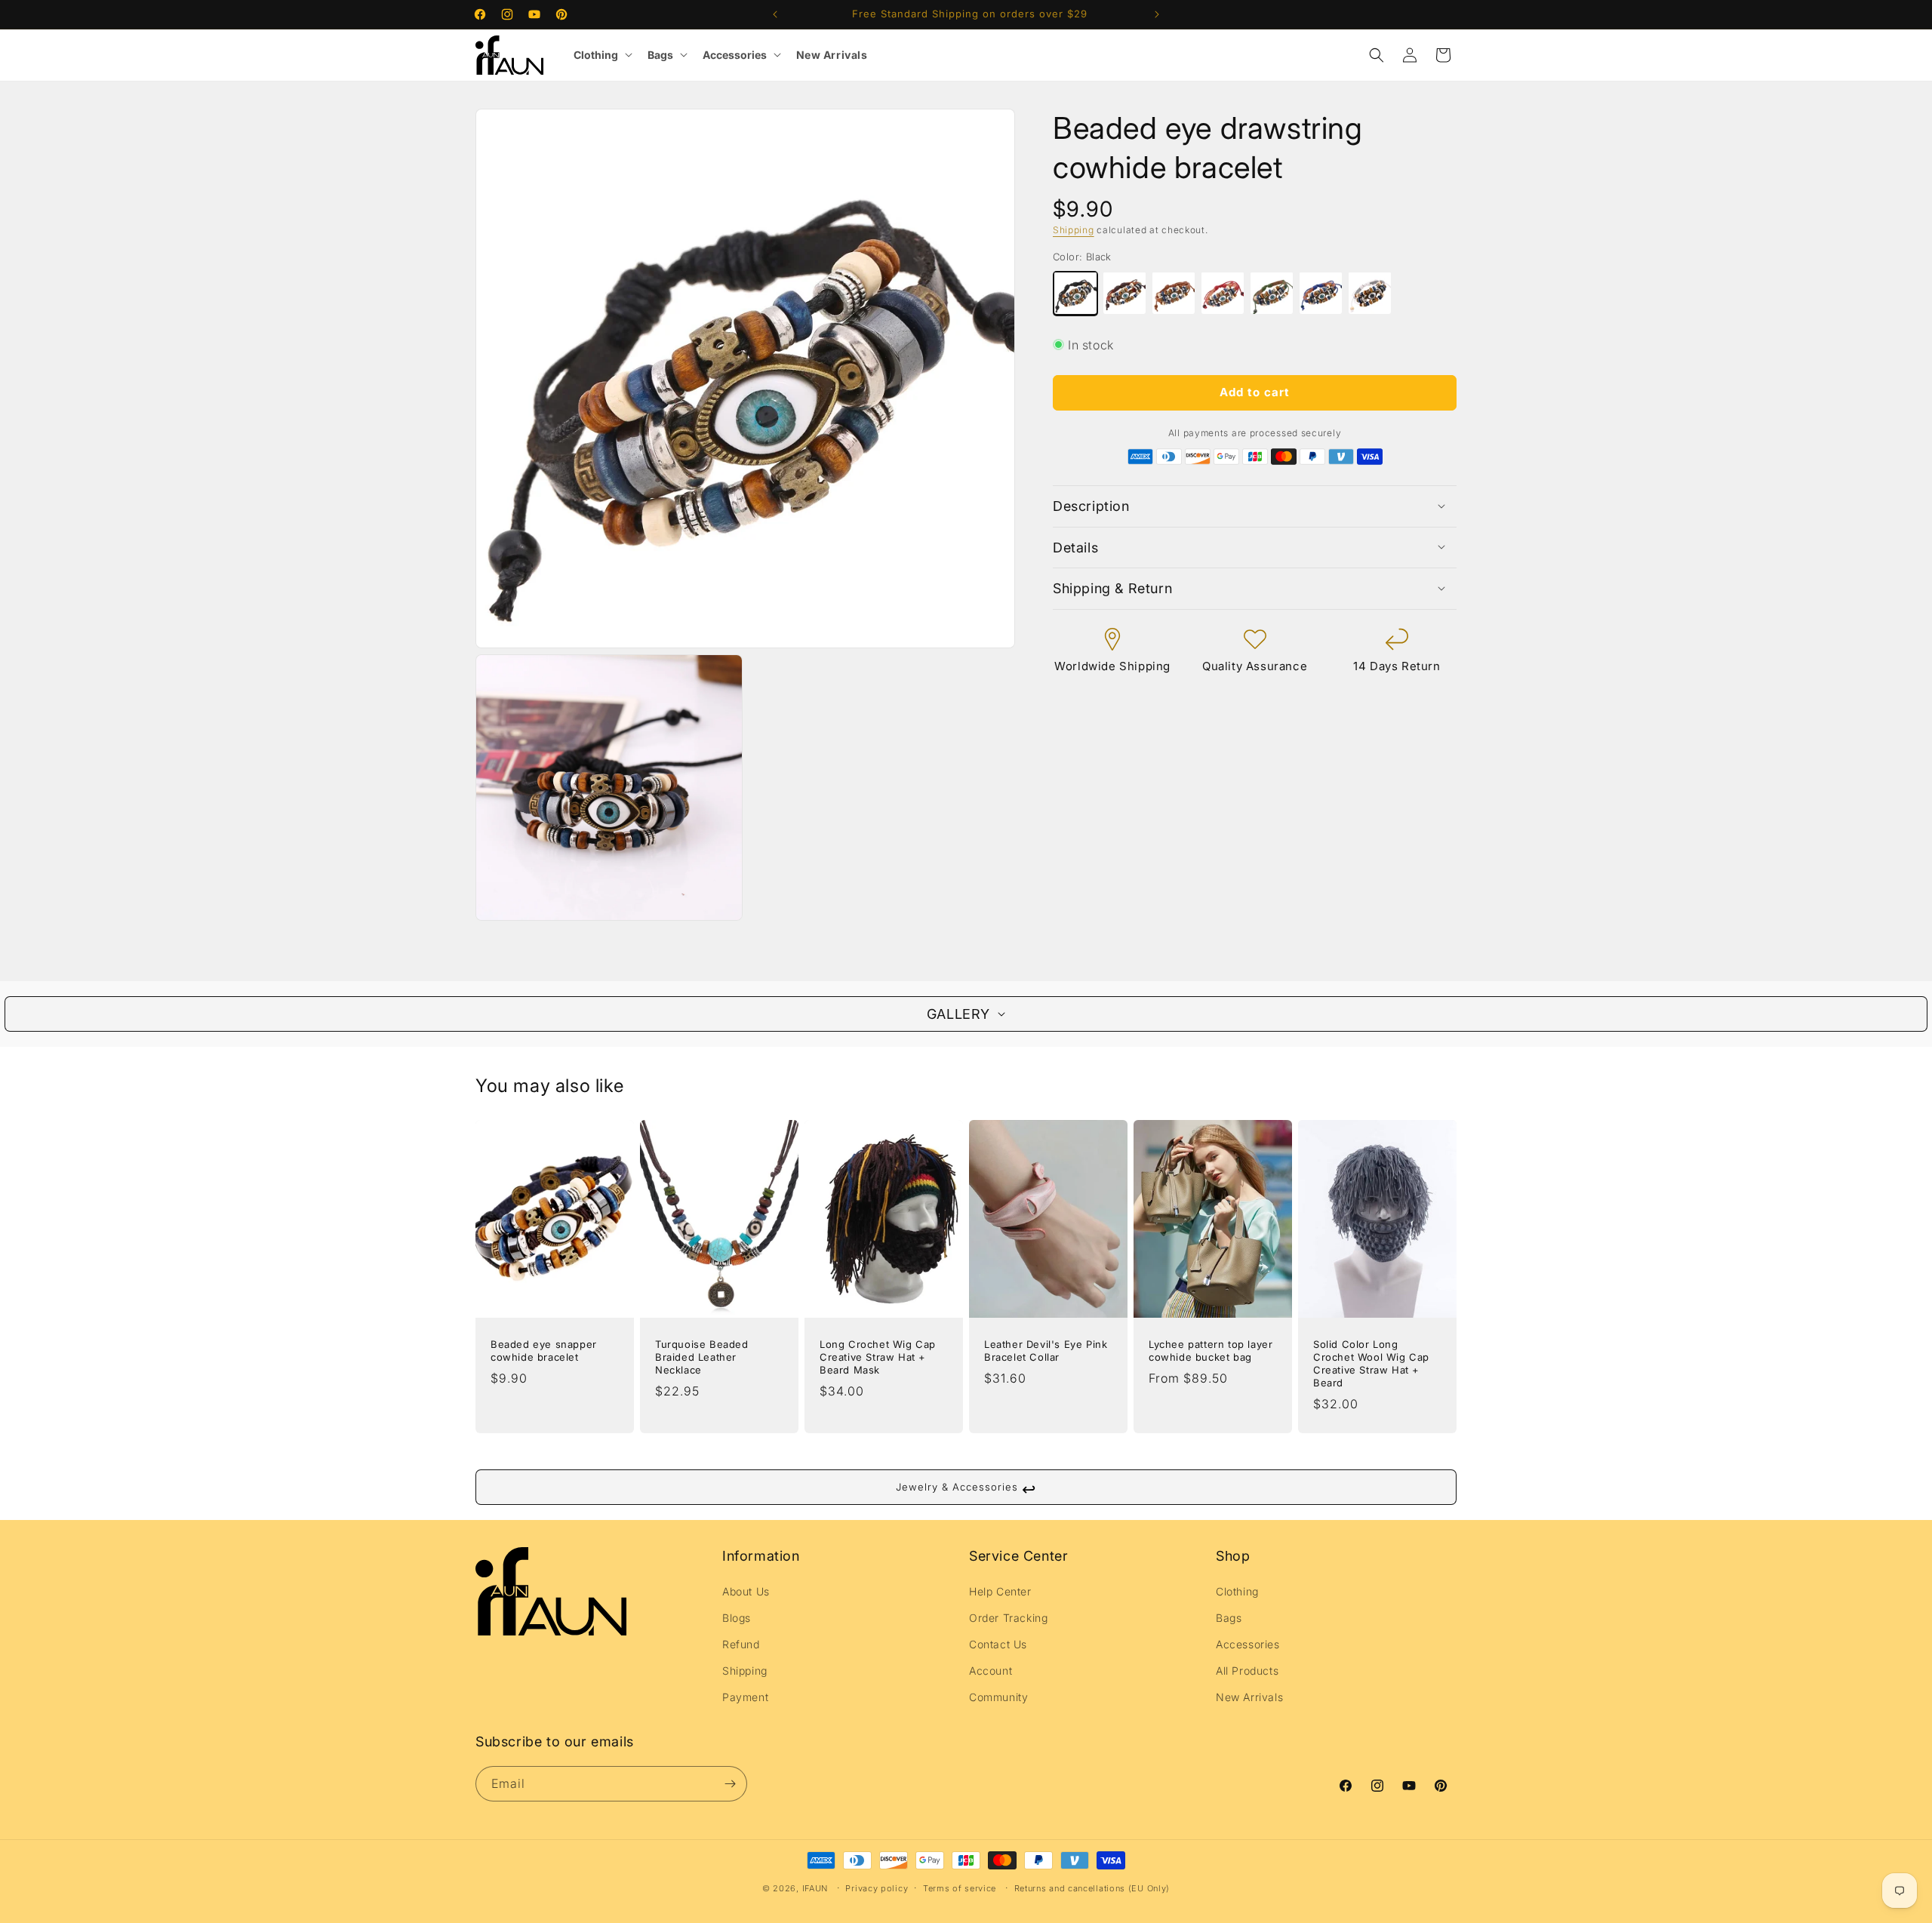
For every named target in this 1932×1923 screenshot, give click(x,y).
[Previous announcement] (775, 14)
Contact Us (998, 1644)
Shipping (1074, 230)
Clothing (596, 55)
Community (998, 1697)
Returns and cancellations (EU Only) (1092, 1888)
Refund (741, 1644)
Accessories (735, 55)
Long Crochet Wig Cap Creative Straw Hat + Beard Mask (878, 1358)
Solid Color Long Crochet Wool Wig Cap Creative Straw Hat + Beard (1371, 1364)
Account (991, 1671)
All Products (1247, 1671)
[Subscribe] (730, 1784)
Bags (660, 55)
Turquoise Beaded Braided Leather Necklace (702, 1358)
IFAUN (815, 1888)
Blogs (737, 1618)
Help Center (1000, 1591)
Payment (745, 1697)
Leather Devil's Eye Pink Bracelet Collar (1046, 1351)
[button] (1377, 55)
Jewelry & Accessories (966, 1489)
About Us (746, 1591)
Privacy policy (877, 1888)
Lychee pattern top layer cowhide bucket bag (1211, 1351)
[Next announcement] (1157, 14)
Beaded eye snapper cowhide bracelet (544, 1351)
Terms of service (960, 1888)
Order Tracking (1008, 1618)
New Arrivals (832, 55)
